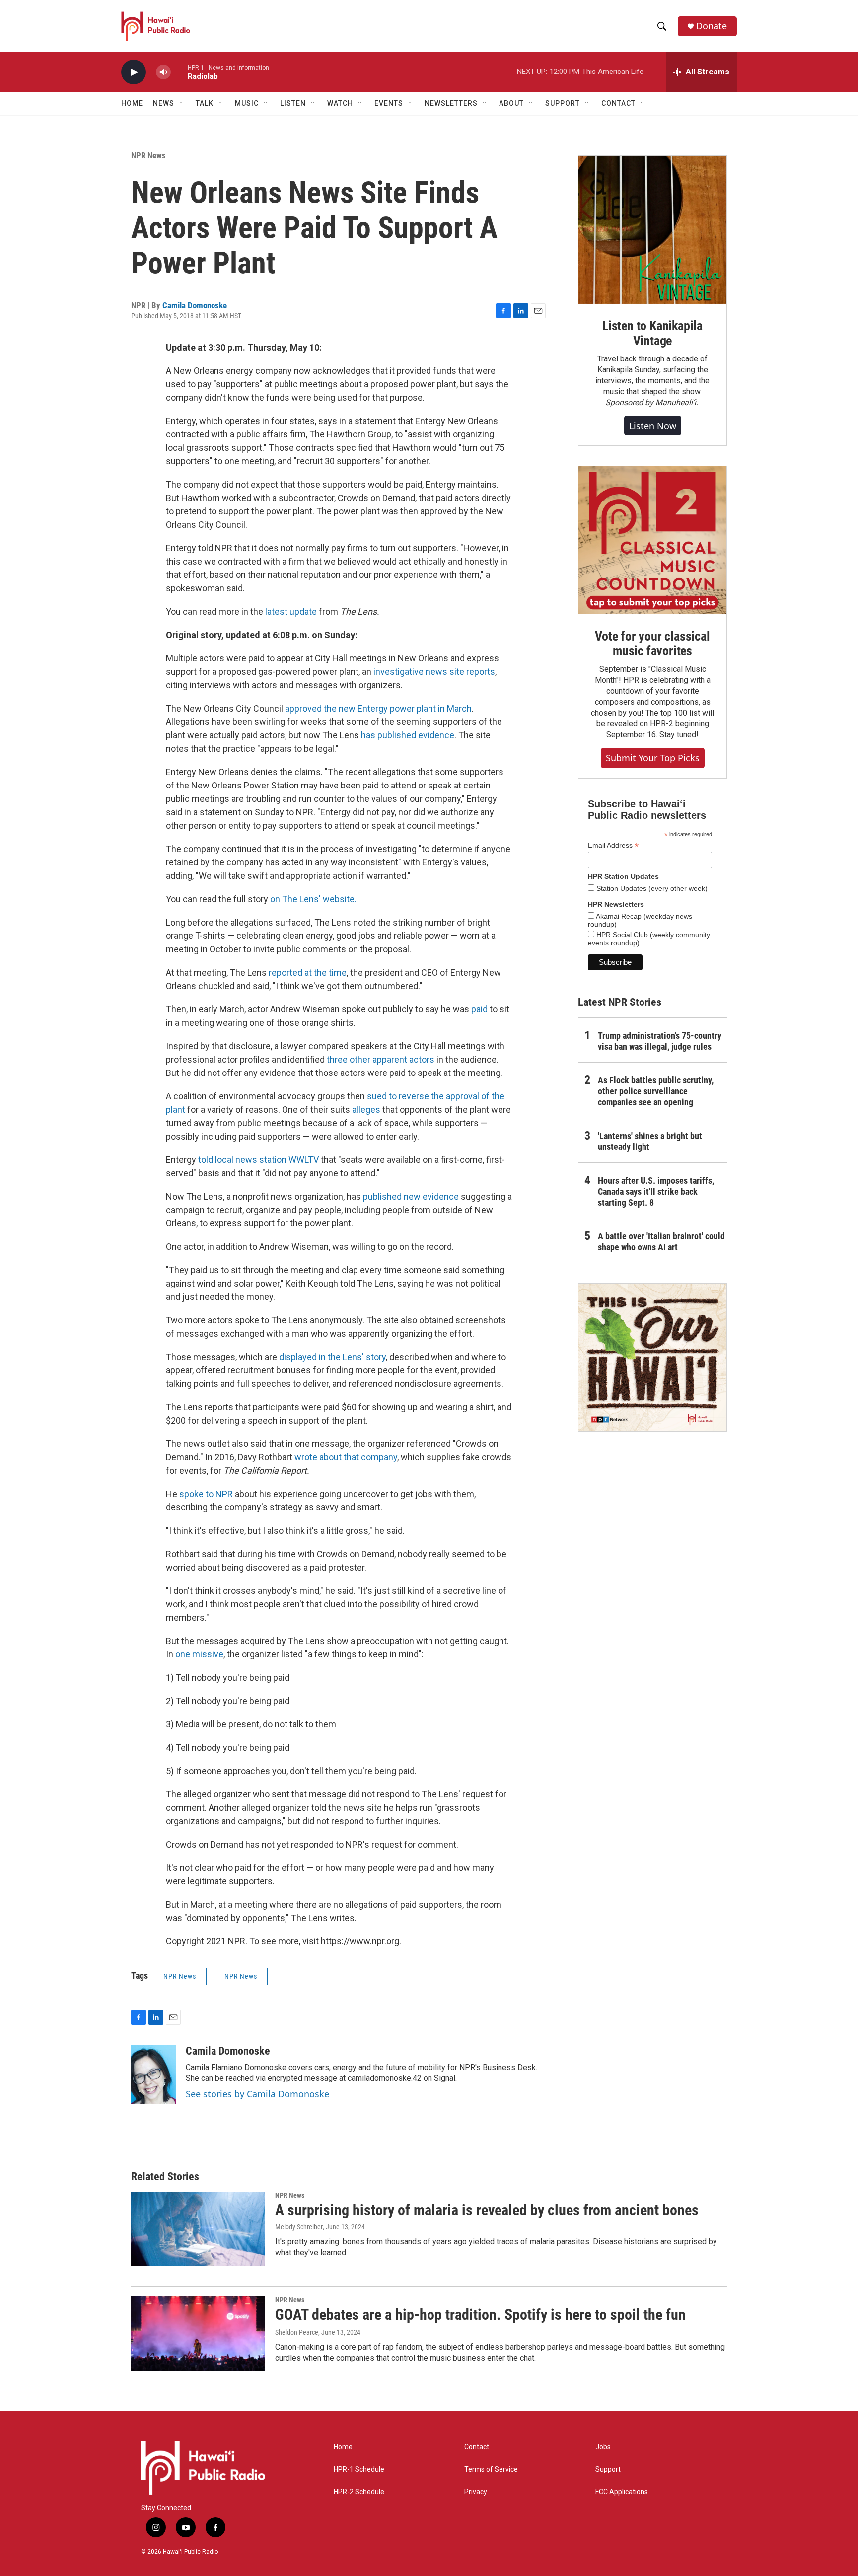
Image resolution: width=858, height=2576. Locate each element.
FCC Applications (622, 2492)
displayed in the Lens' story (332, 1357)
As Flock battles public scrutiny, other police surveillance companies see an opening (656, 1091)
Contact (477, 2447)
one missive (199, 1654)
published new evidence (412, 1196)
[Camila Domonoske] (153, 2075)
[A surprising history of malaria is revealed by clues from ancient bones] (198, 2229)
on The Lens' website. (313, 899)
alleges (366, 1109)
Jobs (603, 2447)
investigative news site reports (434, 672)
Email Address (613, 845)
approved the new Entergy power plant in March (378, 708)
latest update (291, 611)
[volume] (163, 72)
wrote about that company (346, 1457)
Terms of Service (491, 2469)
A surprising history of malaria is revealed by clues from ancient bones (487, 2210)
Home (132, 103)
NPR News (148, 155)
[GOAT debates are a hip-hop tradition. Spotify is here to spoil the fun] (198, 2334)
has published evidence (408, 735)
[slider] (179, 72)
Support (608, 2469)
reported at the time (308, 972)
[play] (134, 72)
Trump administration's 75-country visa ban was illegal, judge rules (660, 1041)
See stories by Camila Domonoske (257, 2094)
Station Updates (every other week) (651, 888)
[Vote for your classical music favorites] (652, 540)
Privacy (476, 2492)
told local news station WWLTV (258, 1160)
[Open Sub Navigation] (182, 103)
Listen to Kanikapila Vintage (652, 333)
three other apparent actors (381, 1059)
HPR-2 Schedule (359, 2492)
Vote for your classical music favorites (652, 644)
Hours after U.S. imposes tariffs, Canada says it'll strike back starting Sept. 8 (656, 1191)
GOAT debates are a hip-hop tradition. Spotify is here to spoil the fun (480, 2315)
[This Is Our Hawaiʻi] (652, 1358)
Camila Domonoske (195, 305)
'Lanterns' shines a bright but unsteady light (650, 1141)
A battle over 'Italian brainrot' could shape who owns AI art (661, 1242)
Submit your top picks (653, 758)
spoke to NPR (206, 1494)
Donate (712, 26)
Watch (340, 103)
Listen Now (653, 426)
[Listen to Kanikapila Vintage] (652, 230)
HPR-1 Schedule (359, 2469)
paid (479, 1009)
